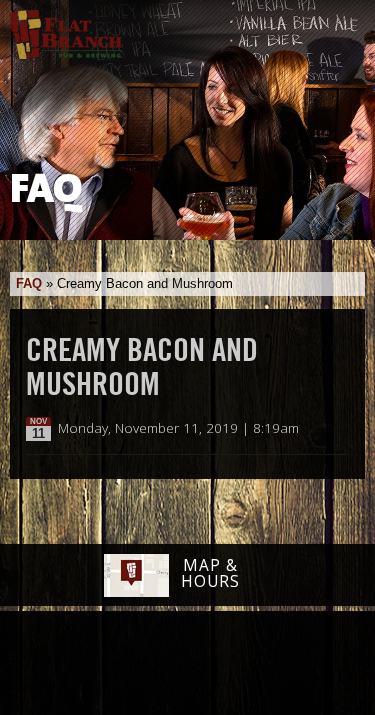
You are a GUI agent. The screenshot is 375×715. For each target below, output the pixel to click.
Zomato (312, 664)
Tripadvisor (166, 662)
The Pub (110, 665)
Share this (337, 429)
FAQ (29, 283)
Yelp (239, 664)
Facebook (59, 665)
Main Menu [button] (342, 27)
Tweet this (316, 429)
